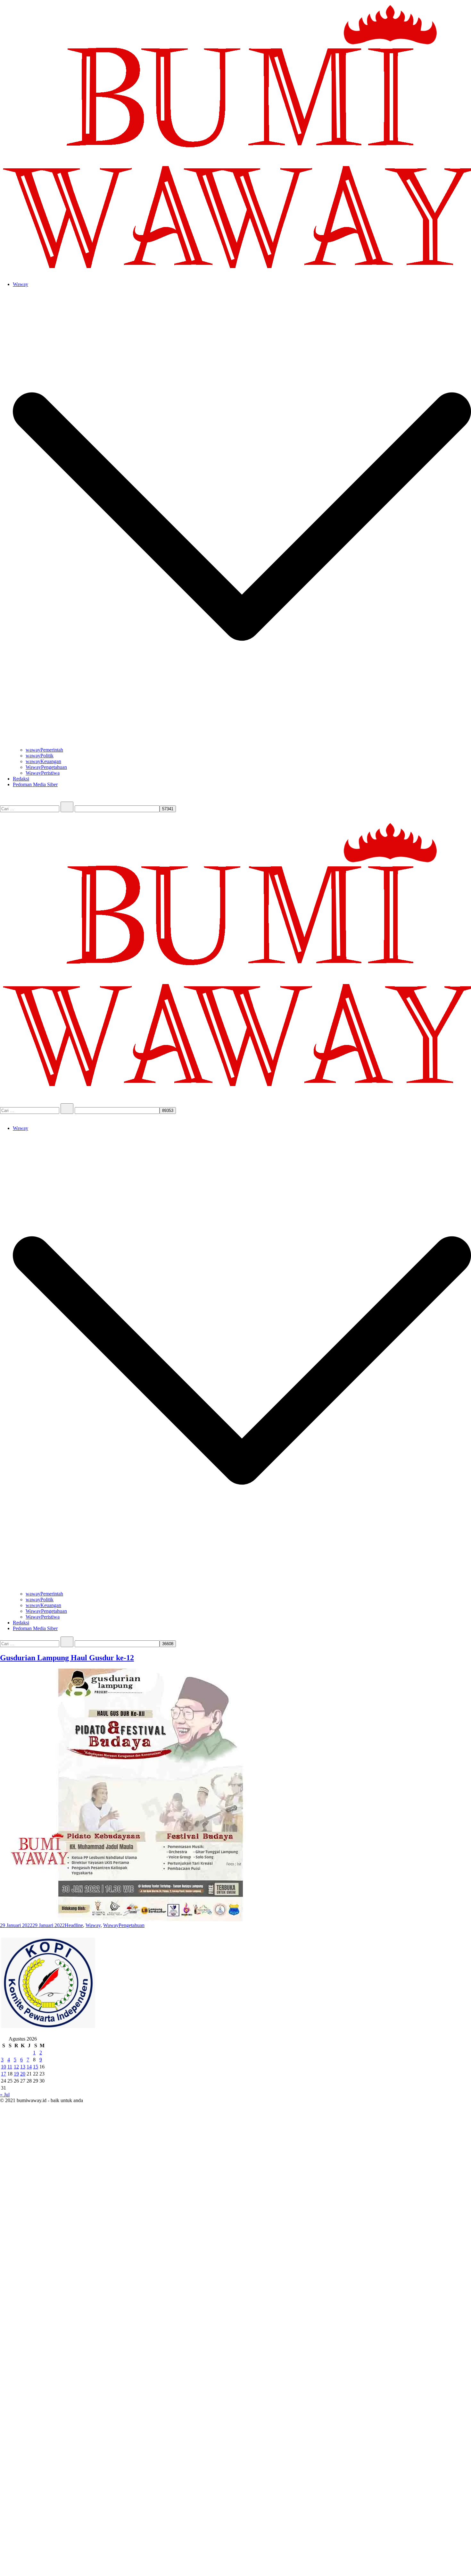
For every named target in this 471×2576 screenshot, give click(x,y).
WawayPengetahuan (46, 767)
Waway (21, 284)
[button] (3, 1932)
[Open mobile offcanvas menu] (3, 815)
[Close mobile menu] (3, 1117)
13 (23, 2067)
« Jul (5, 2095)
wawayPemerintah (44, 750)
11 (10, 2067)
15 (36, 2067)
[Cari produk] (6, 799)
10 (4, 2067)
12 (16, 2067)
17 (4, 2074)
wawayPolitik (40, 756)
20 (23, 2074)
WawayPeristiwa (43, 773)
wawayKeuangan (43, 761)
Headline (74, 1925)
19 (16, 2074)
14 (29, 2067)
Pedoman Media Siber (35, 784)
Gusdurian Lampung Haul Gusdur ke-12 (67, 1658)
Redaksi (21, 779)
